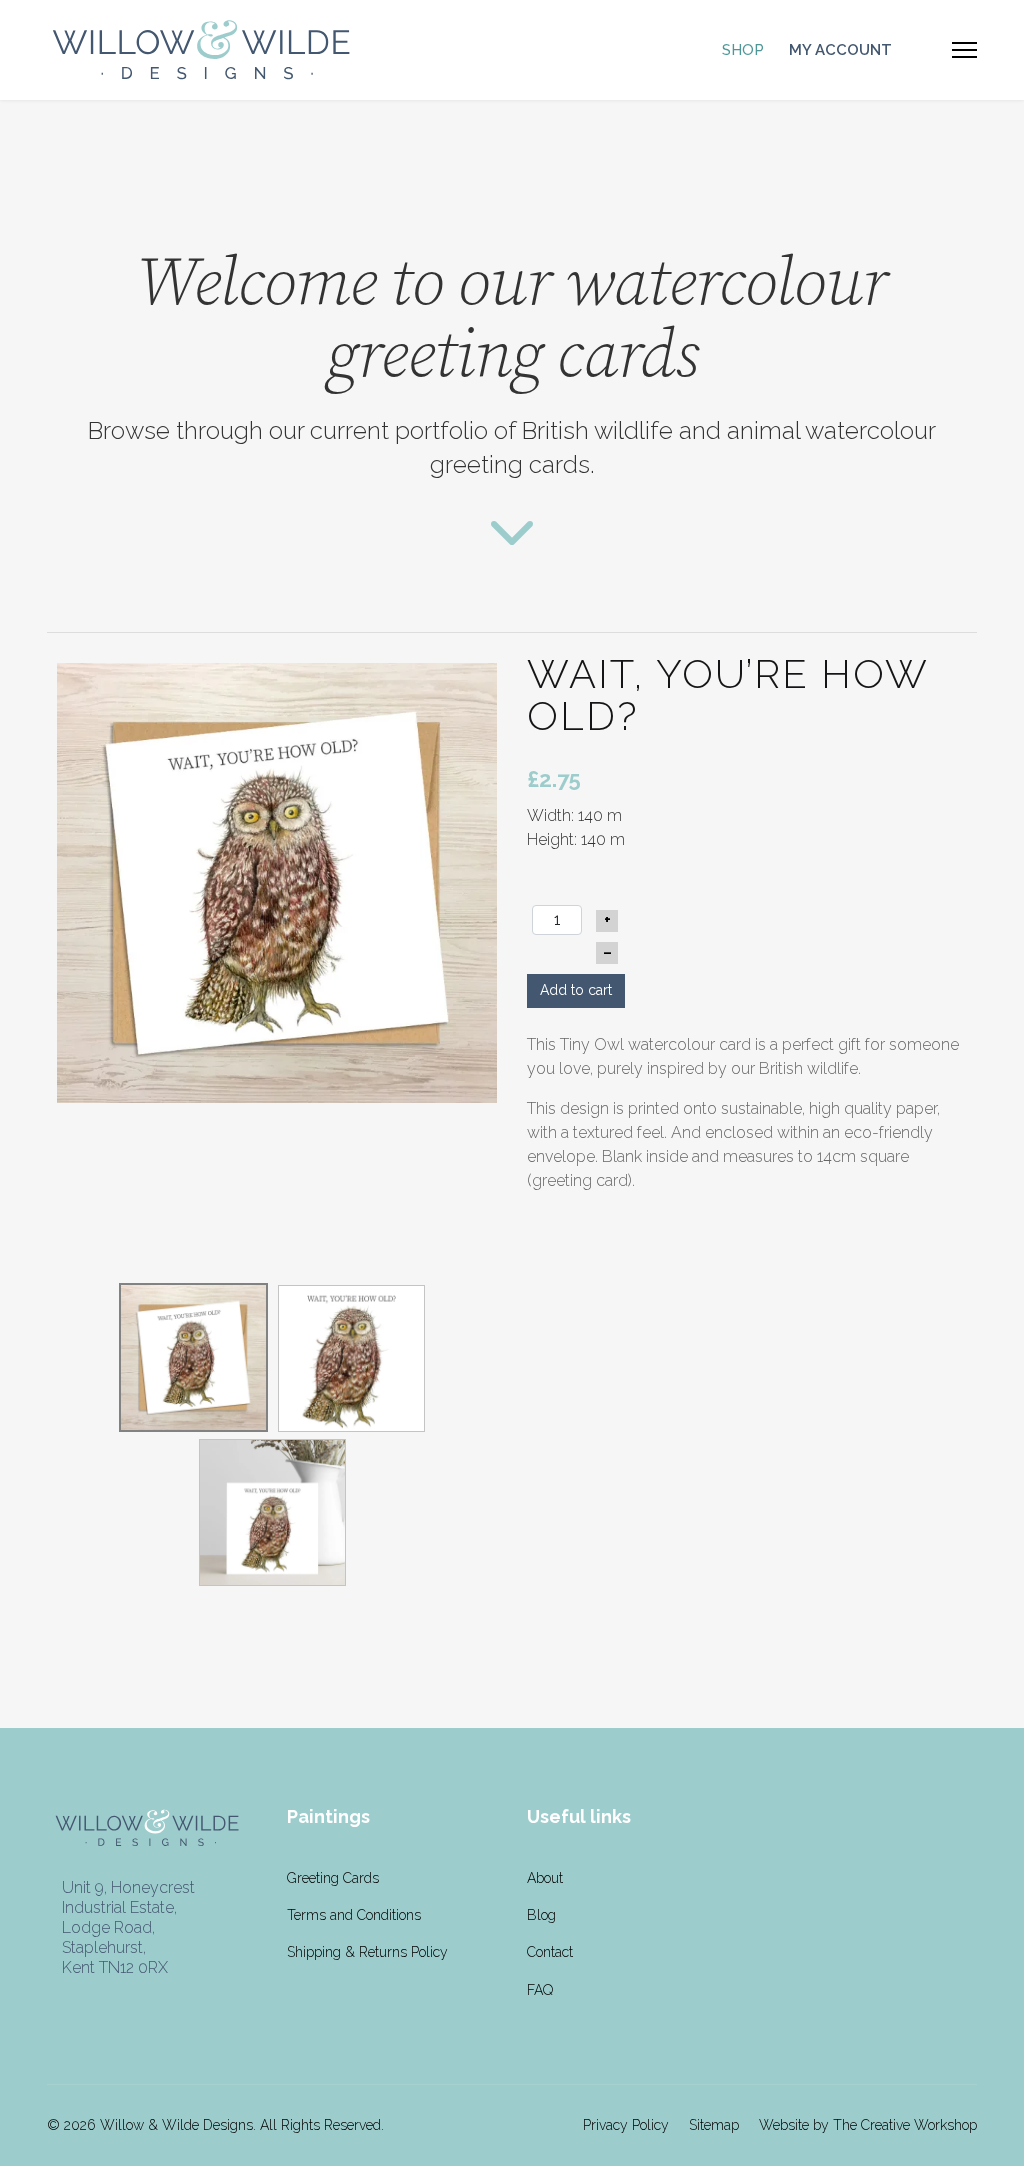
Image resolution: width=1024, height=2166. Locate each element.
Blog (541, 1915)
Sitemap (714, 2125)
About (545, 1878)
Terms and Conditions (354, 1915)
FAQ (540, 1990)
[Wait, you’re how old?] (277, 881)
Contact (550, 1952)
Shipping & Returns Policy (367, 1952)
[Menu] (964, 50)
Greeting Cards (333, 1878)
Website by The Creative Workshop (868, 2125)
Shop (743, 50)
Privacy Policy (626, 2125)
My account (840, 50)
